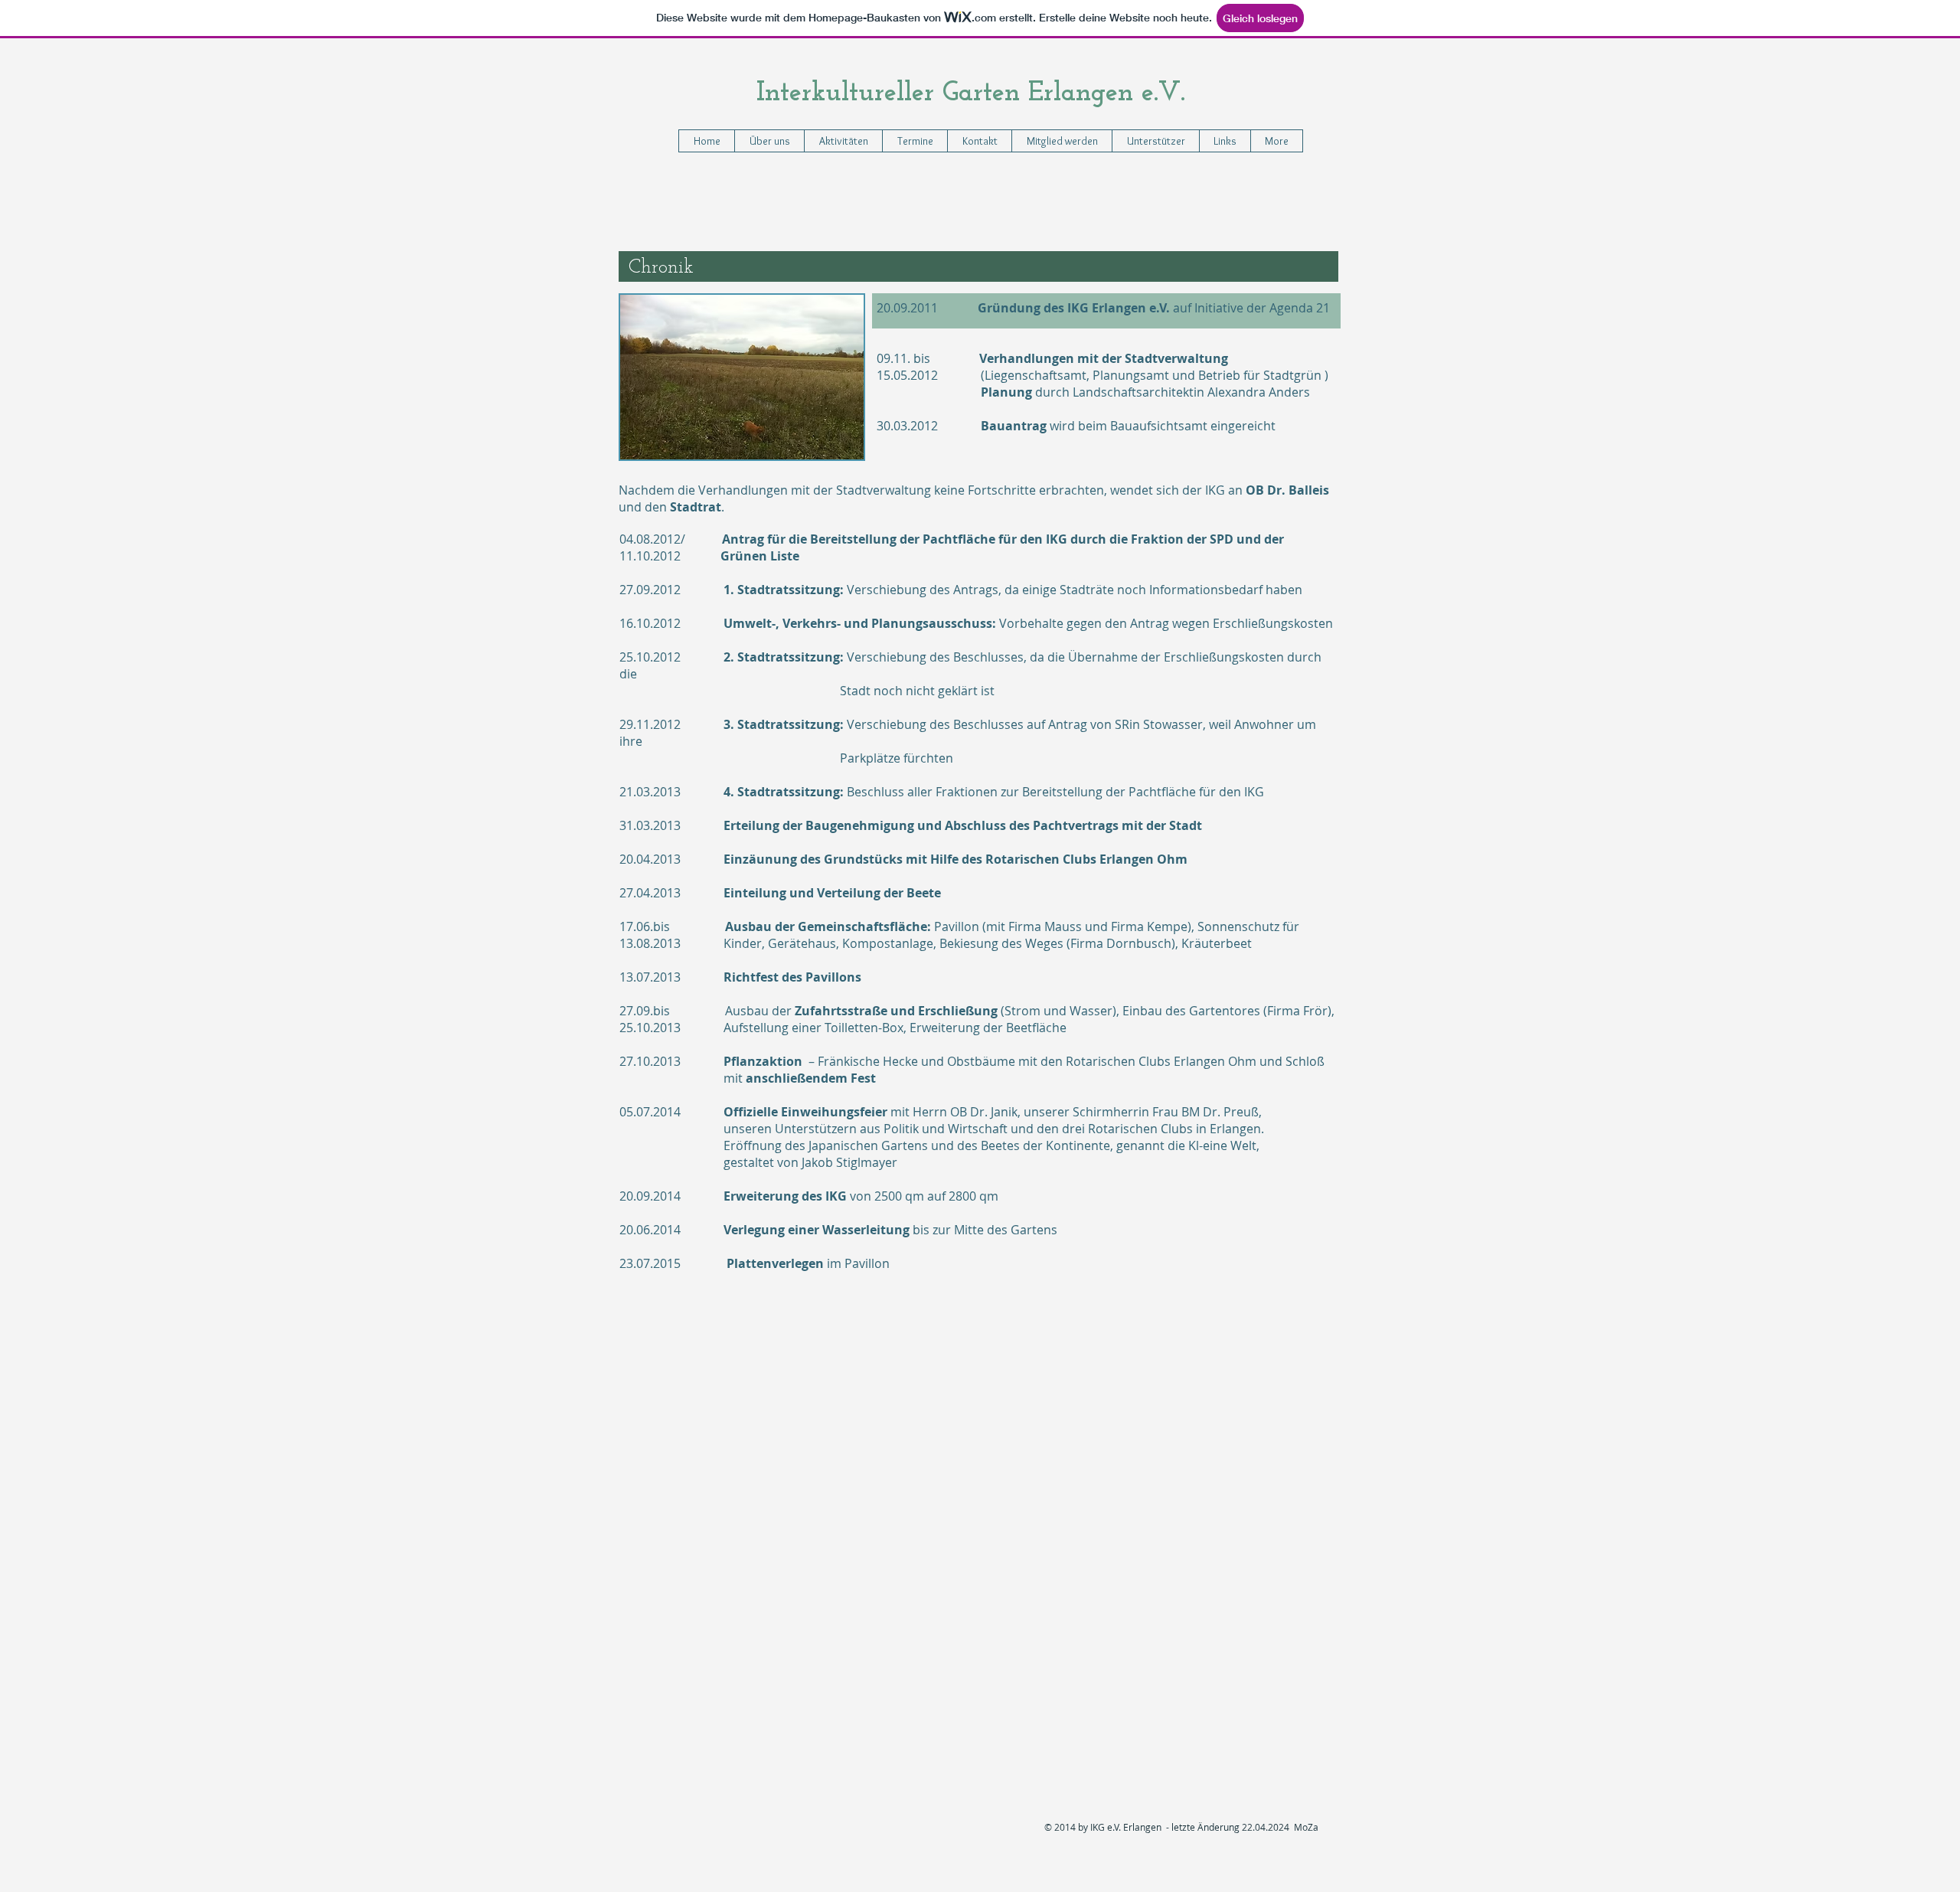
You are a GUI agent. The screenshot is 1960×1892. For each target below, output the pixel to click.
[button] (843, 141)
